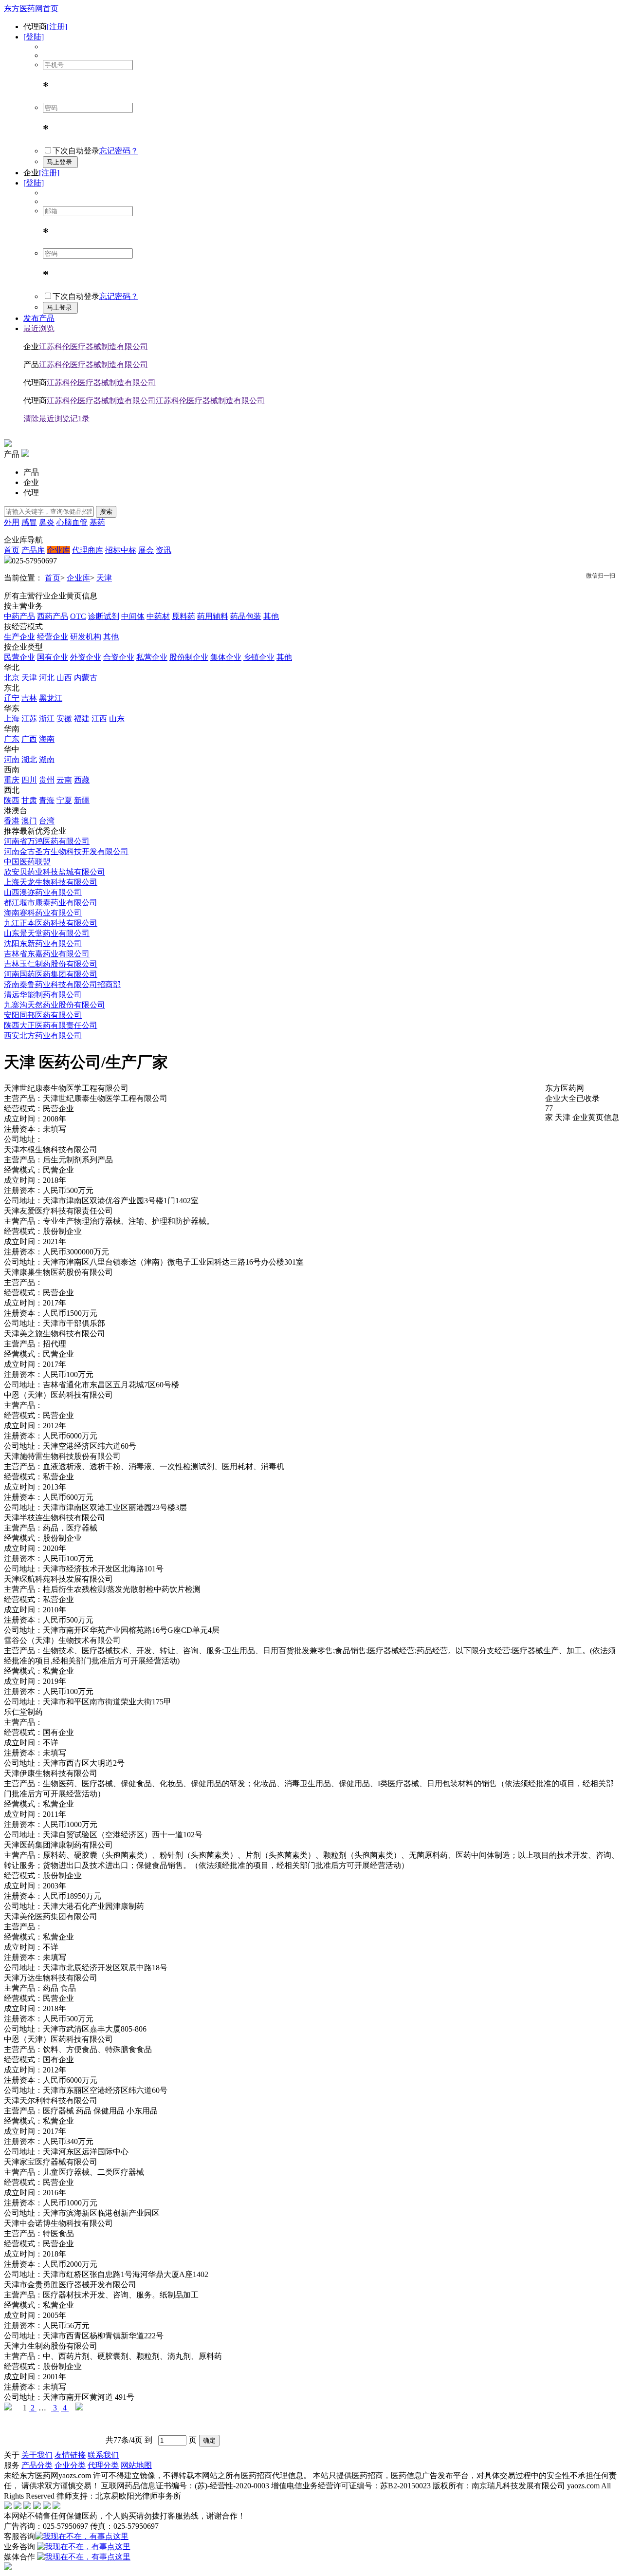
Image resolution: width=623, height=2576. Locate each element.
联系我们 (103, 2455)
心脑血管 (72, 522)
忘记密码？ (119, 151)
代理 (31, 493)
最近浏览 (39, 328)
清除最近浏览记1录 (56, 419)
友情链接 (70, 2455)
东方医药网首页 (31, 9)
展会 (146, 550)
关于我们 (37, 2455)
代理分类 (103, 2465)
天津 (104, 578)
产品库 (33, 550)
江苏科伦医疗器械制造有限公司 (93, 346)
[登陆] (34, 37)
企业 (31, 482)
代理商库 (88, 550)
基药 (97, 522)
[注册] (57, 27)
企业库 (58, 550)
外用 (12, 522)
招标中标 (121, 550)
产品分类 (37, 2465)
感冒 (29, 522)
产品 (31, 472)
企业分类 (70, 2465)
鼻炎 (47, 522)
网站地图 (136, 2465)
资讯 (164, 550)
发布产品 (39, 318)
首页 (12, 550)
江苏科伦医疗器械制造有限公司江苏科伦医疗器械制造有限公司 (156, 401)
